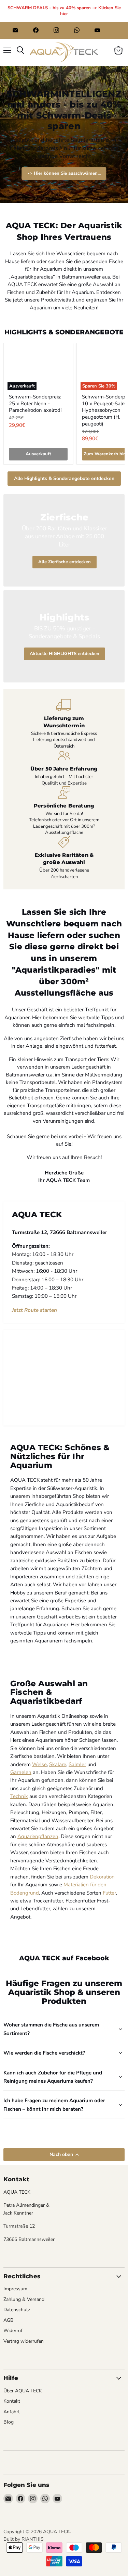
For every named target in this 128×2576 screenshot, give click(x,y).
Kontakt (12, 2401)
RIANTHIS (33, 2539)
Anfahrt (12, 2412)
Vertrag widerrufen (24, 2341)
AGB (9, 2320)
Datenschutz (17, 2310)
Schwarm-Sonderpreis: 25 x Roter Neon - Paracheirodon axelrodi (35, 403)
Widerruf (13, 2331)
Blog (9, 2422)
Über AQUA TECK (23, 2391)
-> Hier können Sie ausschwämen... (64, 173)
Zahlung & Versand (24, 2299)
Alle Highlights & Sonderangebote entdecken (64, 478)
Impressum (15, 2289)
